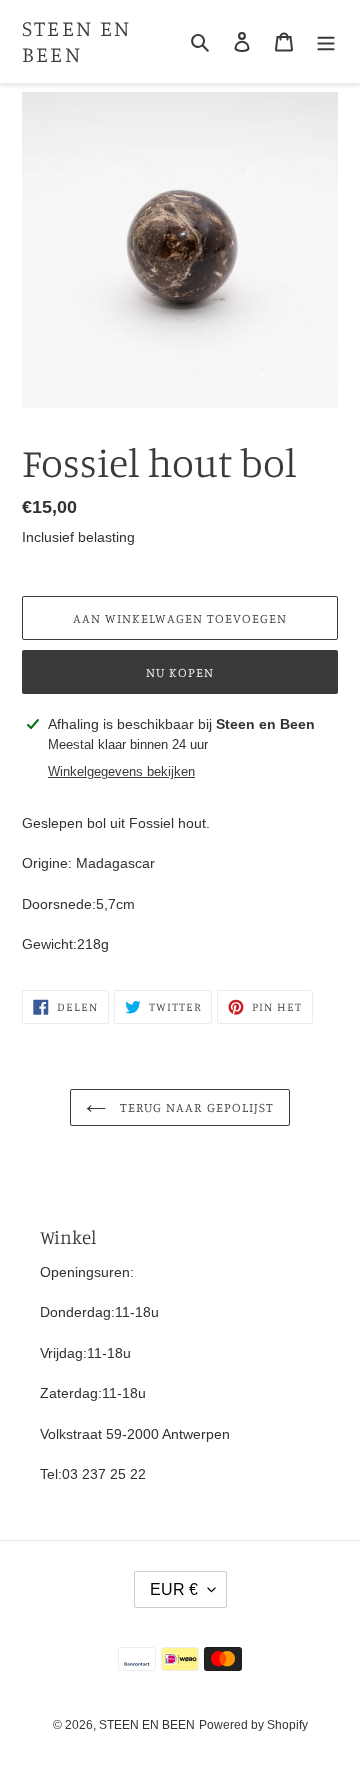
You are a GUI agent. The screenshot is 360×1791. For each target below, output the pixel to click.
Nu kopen (180, 672)
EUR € (174, 1589)
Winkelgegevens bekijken (121, 771)
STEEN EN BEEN (77, 41)
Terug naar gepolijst (195, 1107)
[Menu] (326, 41)
